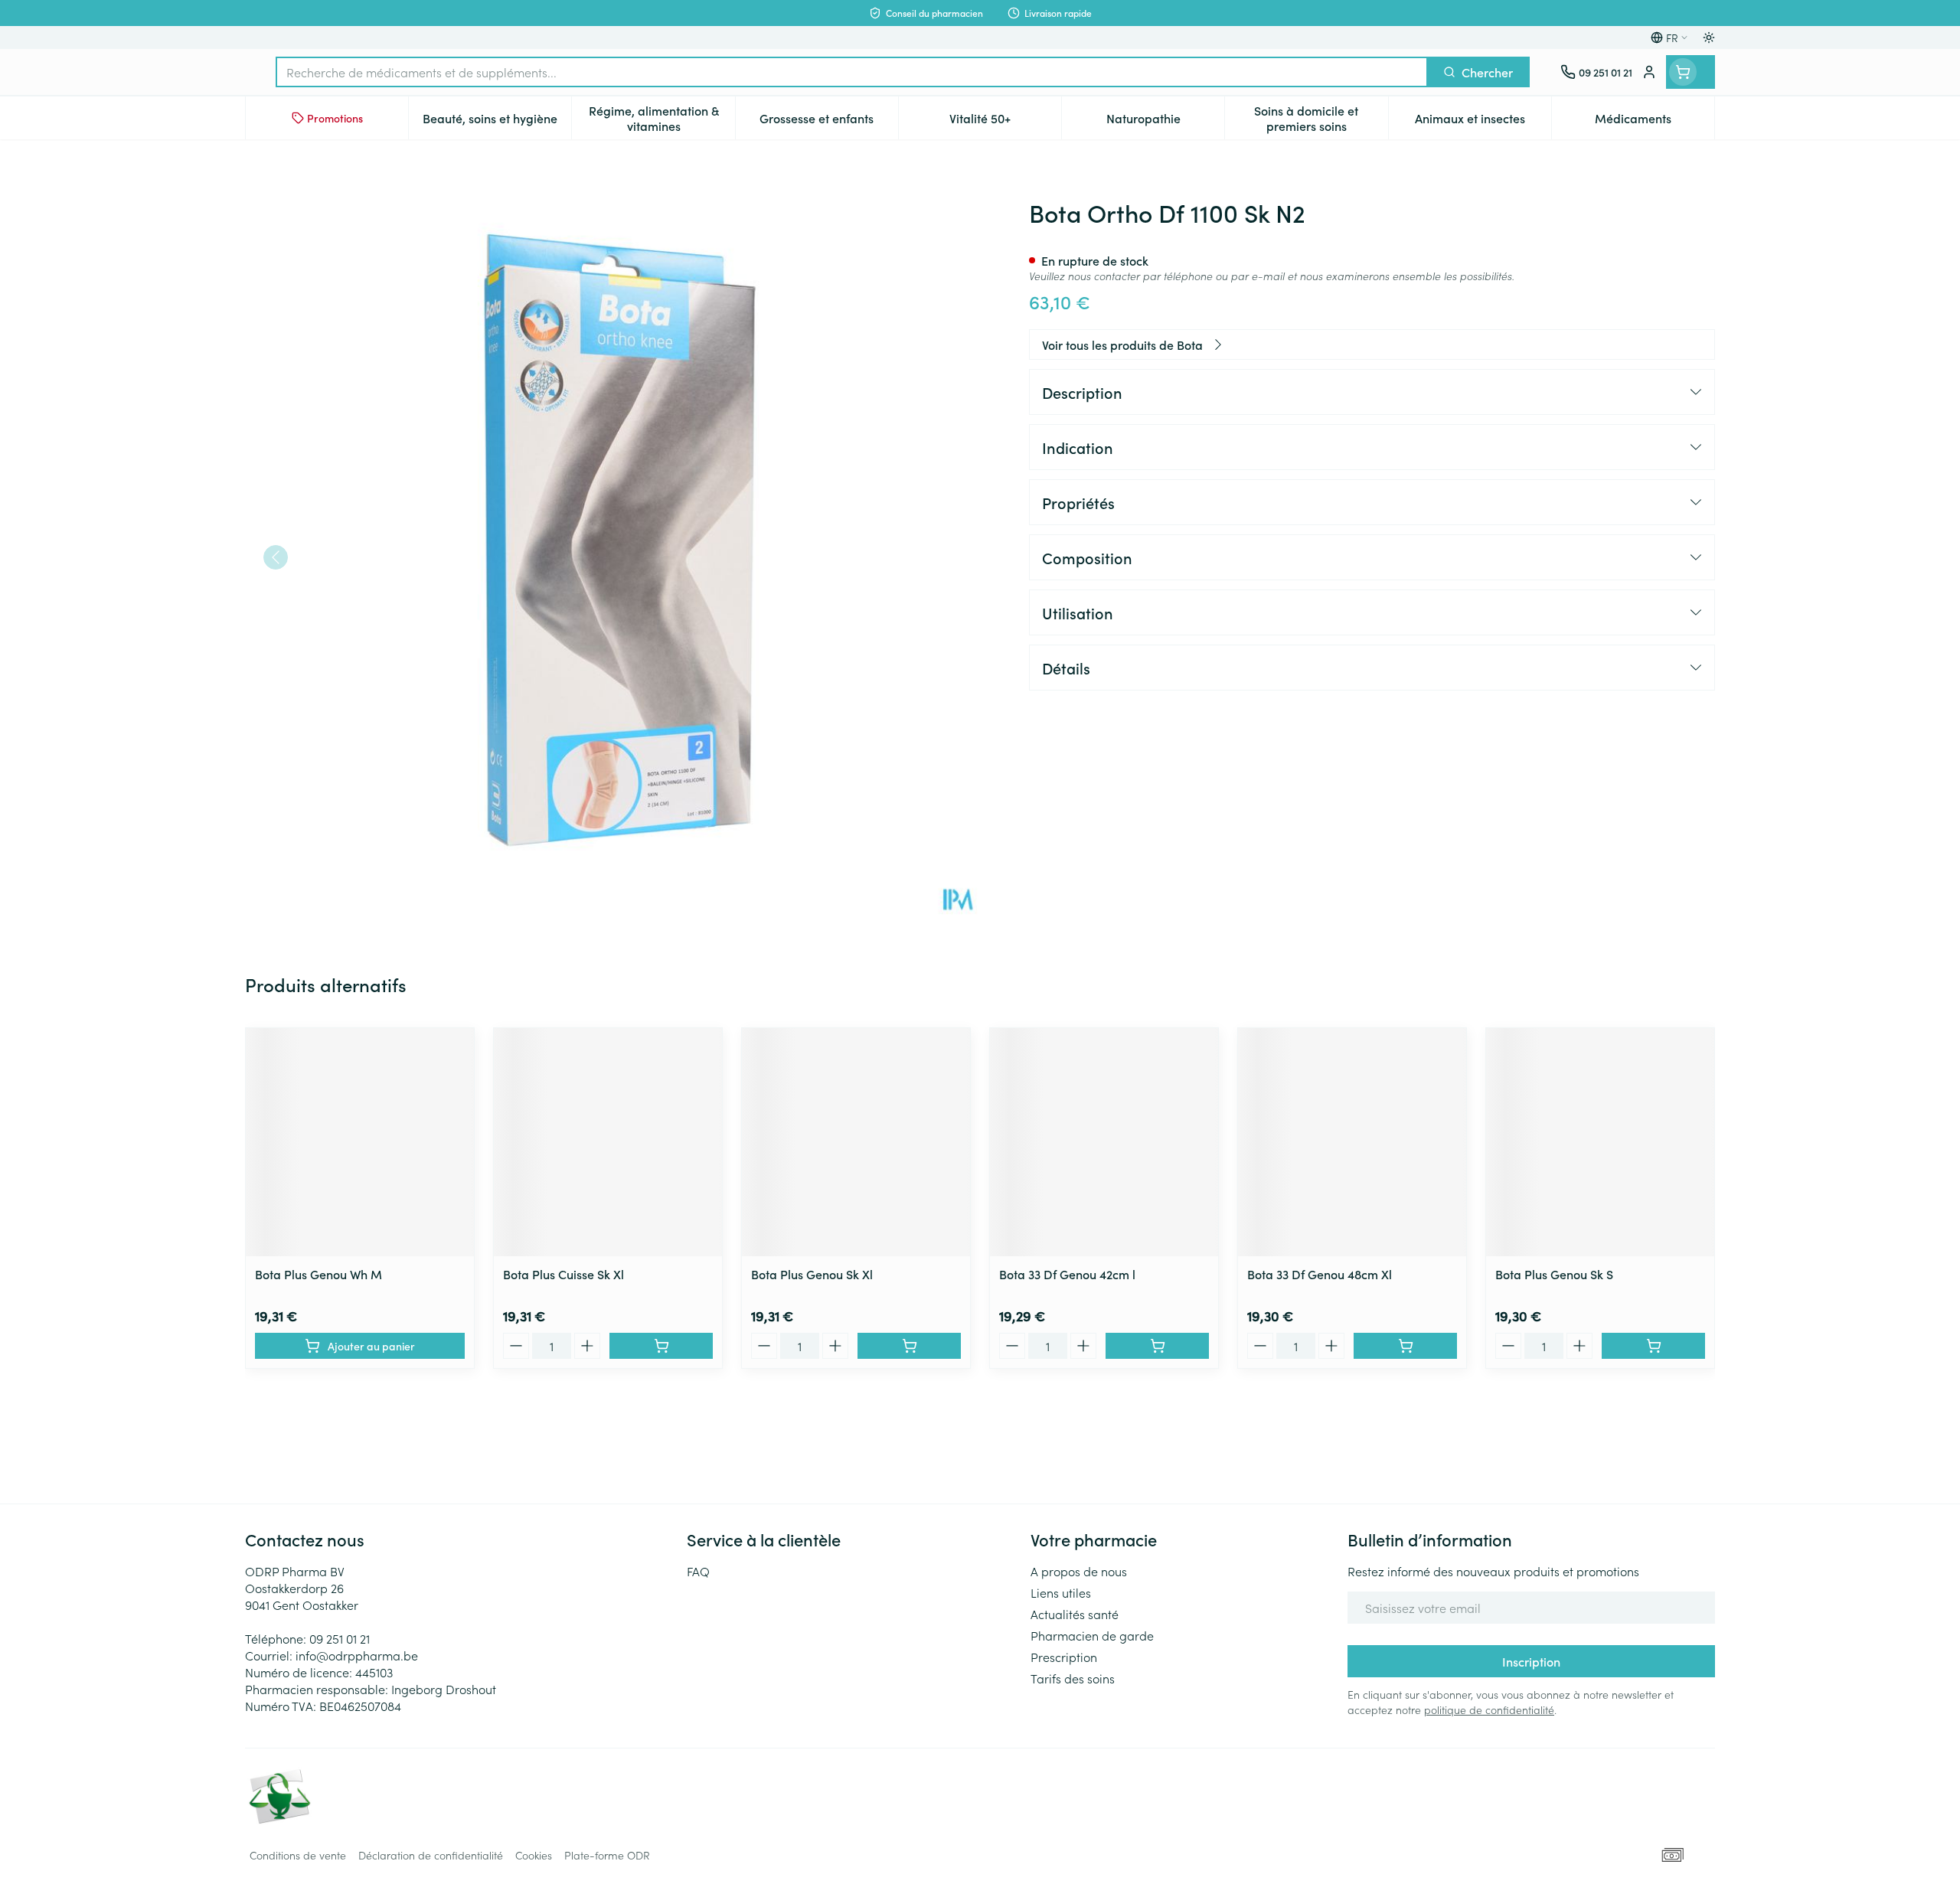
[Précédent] (276, 557)
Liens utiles (1061, 1592)
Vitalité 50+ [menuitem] (1005, 122)
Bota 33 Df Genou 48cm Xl (1320, 1274)
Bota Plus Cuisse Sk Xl (563, 1274)
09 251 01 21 (340, 1638)
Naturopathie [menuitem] (1165, 122)
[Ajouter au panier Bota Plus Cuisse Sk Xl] (661, 1346)
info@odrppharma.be (357, 1655)
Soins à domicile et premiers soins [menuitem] (1321, 118)
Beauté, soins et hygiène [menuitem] (497, 122)
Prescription (1064, 1657)
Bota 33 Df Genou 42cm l (1067, 1274)
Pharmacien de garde (1092, 1635)
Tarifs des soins (1073, 1678)
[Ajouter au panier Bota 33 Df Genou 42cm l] (1157, 1346)
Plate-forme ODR (607, 1855)
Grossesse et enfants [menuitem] (829, 122)
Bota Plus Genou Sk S (1554, 1274)
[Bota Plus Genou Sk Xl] (856, 1142)
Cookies (534, 1855)
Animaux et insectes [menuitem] (1483, 122)
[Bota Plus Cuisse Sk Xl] (608, 1142)
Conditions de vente (298, 1855)
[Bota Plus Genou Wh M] (360, 1142)
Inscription (1531, 1661)
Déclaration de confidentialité (431, 1855)
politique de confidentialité (1489, 1709)
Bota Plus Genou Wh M (318, 1274)
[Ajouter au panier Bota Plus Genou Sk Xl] (909, 1346)
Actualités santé (1075, 1614)
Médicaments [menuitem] (1655, 122)
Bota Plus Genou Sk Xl (812, 1274)
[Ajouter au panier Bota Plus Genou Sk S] (1653, 1346)
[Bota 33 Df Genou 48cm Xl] (1352, 1142)
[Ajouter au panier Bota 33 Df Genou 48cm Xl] (1405, 1346)
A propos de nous (1079, 1571)
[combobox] (852, 72)
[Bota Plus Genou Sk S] (1600, 1142)
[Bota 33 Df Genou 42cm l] (1104, 1142)
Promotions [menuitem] (335, 118)
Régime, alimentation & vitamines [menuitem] (661, 118)
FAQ (698, 1571)
